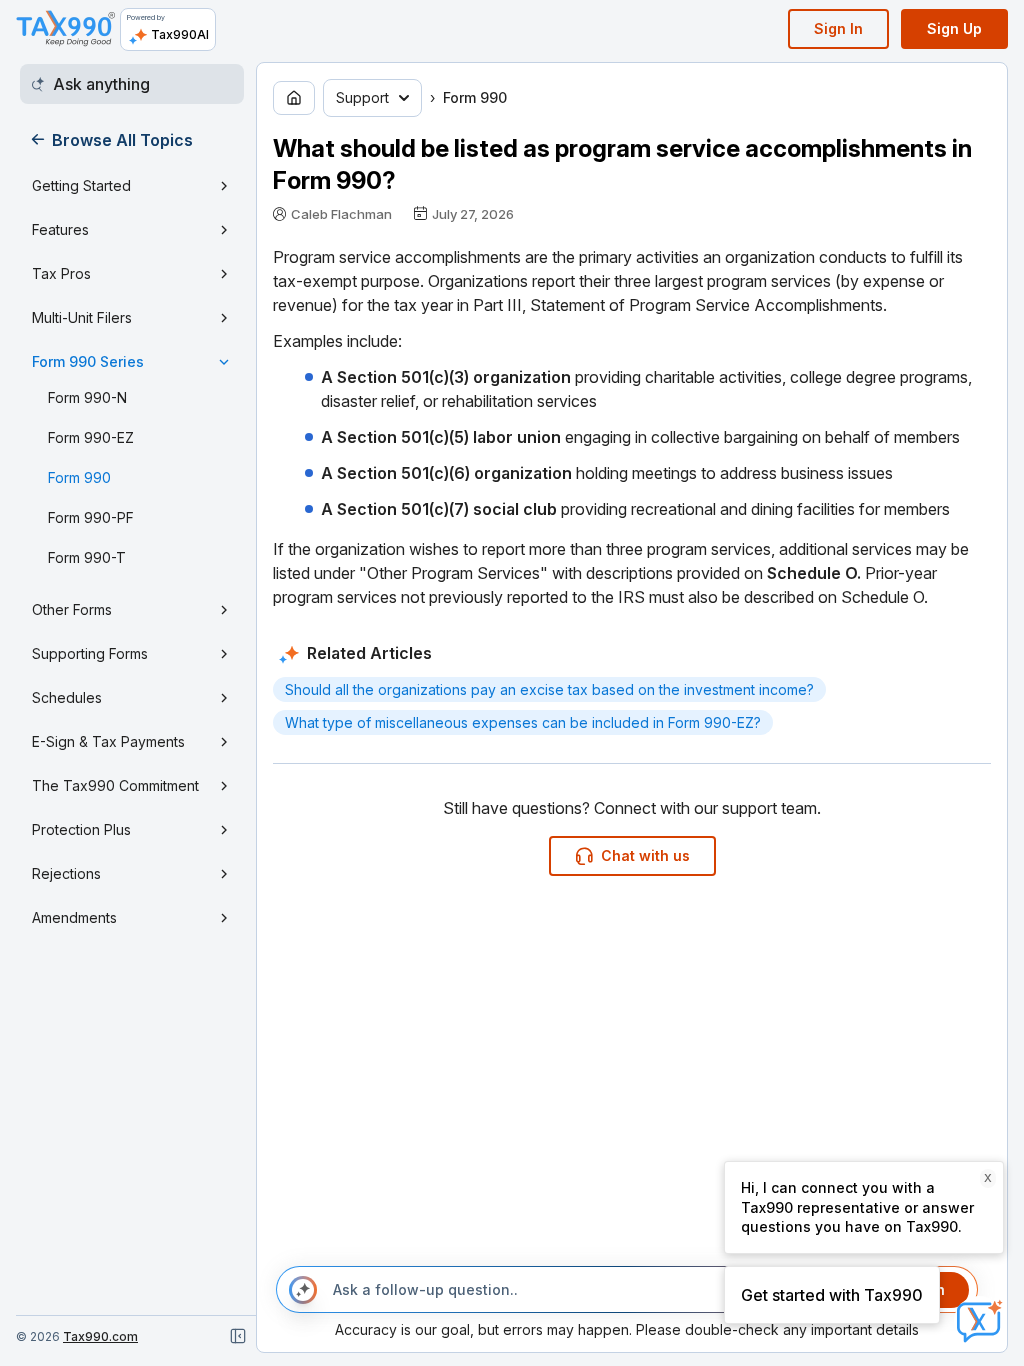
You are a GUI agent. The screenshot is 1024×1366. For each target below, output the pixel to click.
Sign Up (954, 28)
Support (362, 97)
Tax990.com (100, 1336)
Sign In (838, 28)
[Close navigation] (238, 1336)
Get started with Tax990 (832, 1295)
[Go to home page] (294, 98)
